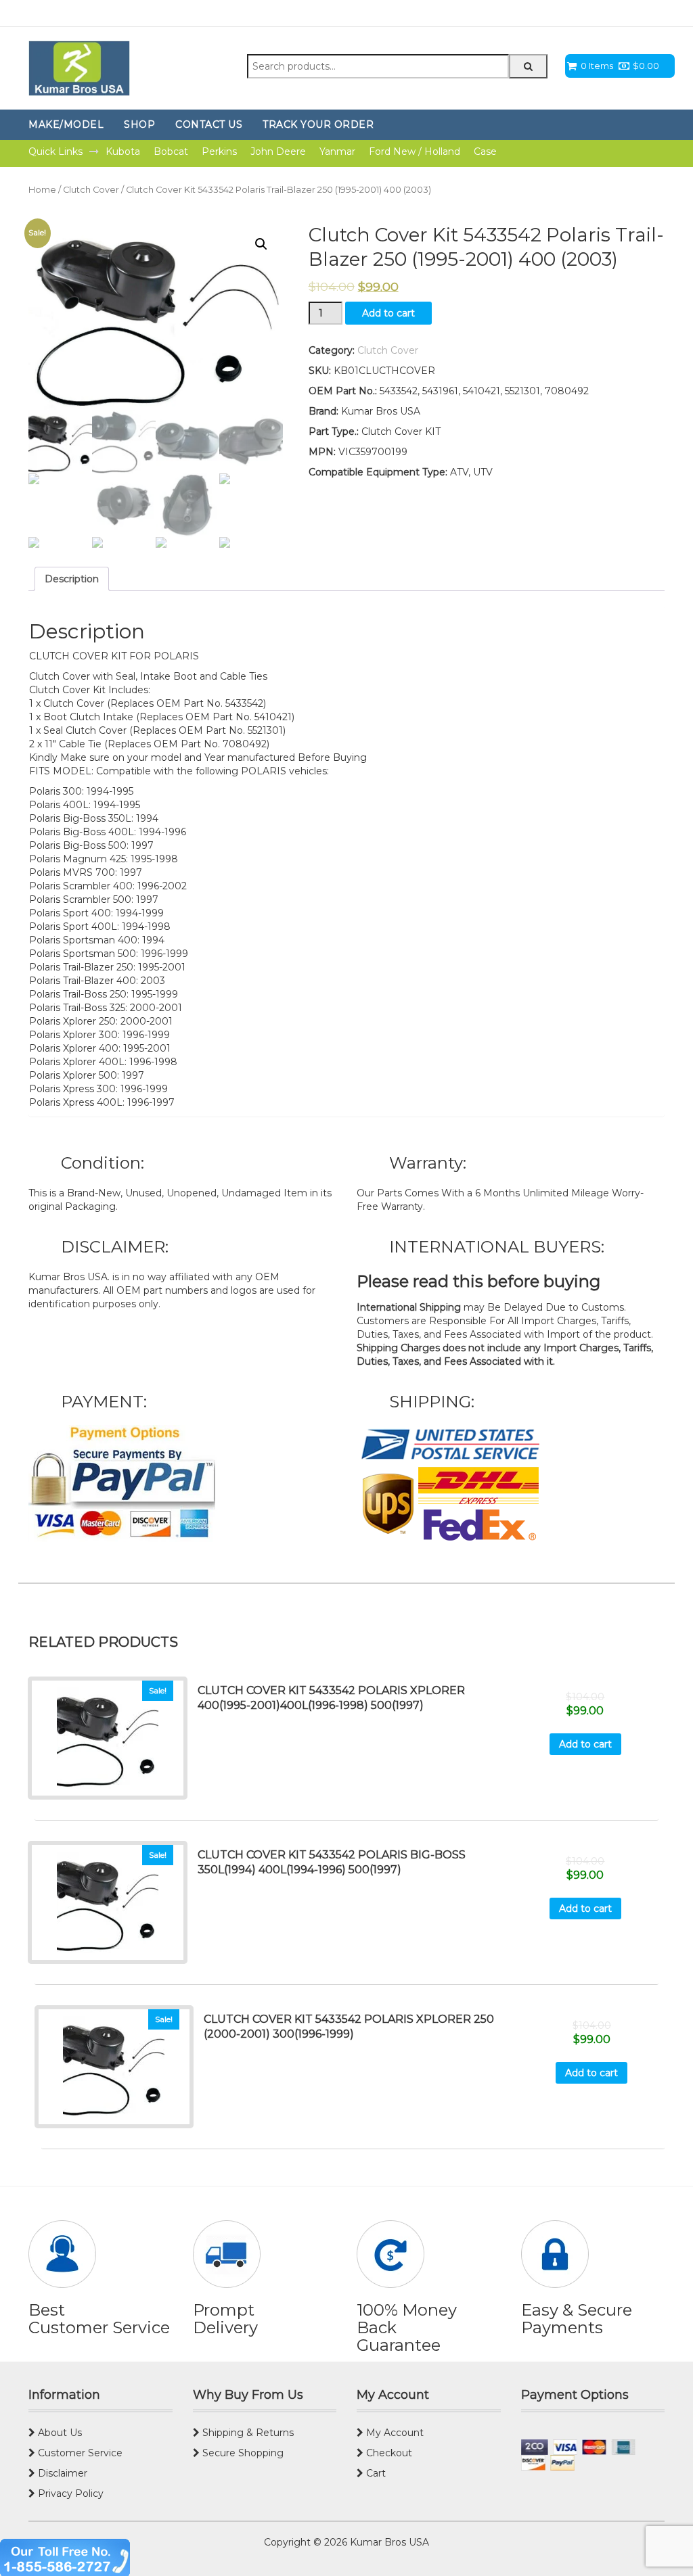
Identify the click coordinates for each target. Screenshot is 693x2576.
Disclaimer (61, 2473)
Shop (139, 124)
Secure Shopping (242, 2453)
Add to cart (388, 313)
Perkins (219, 151)
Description (72, 579)
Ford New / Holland (415, 151)
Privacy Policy (69, 2493)
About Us (59, 2433)
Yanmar (337, 151)
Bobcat (171, 151)
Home (42, 190)
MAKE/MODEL (66, 124)
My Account (394, 2433)
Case (485, 151)
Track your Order (318, 124)
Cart (375, 2473)
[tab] (72, 579)
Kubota (123, 151)
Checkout (388, 2453)
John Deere (278, 151)
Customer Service (79, 2453)
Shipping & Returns (247, 2433)
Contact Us (209, 124)
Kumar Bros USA (388, 2542)
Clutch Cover (91, 190)
